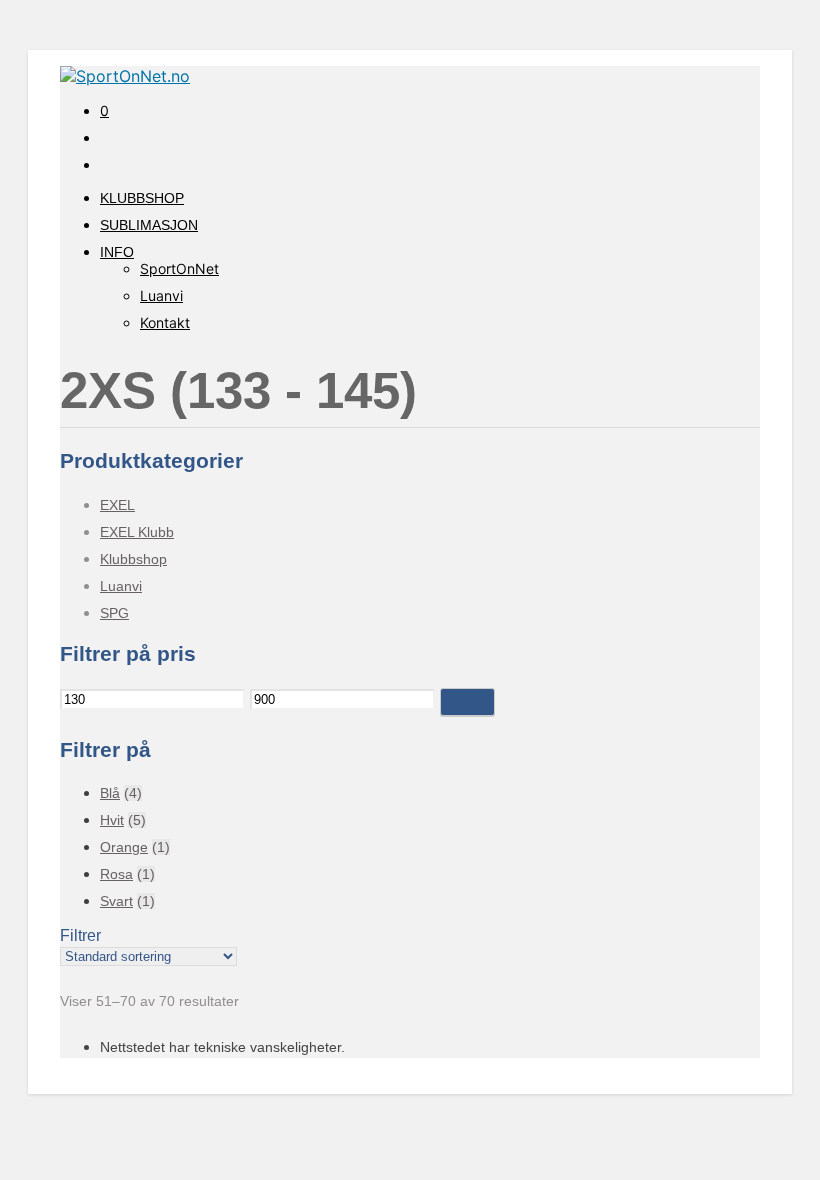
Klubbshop (133, 559)
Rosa (116, 874)
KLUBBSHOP (142, 198)
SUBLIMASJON (149, 225)
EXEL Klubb (137, 532)
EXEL (117, 505)
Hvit (112, 820)
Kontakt (165, 322)
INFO (117, 252)
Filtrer (467, 701)
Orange (124, 847)
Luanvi (161, 295)
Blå (110, 793)
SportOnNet (179, 268)
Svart (116, 901)
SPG (114, 613)
